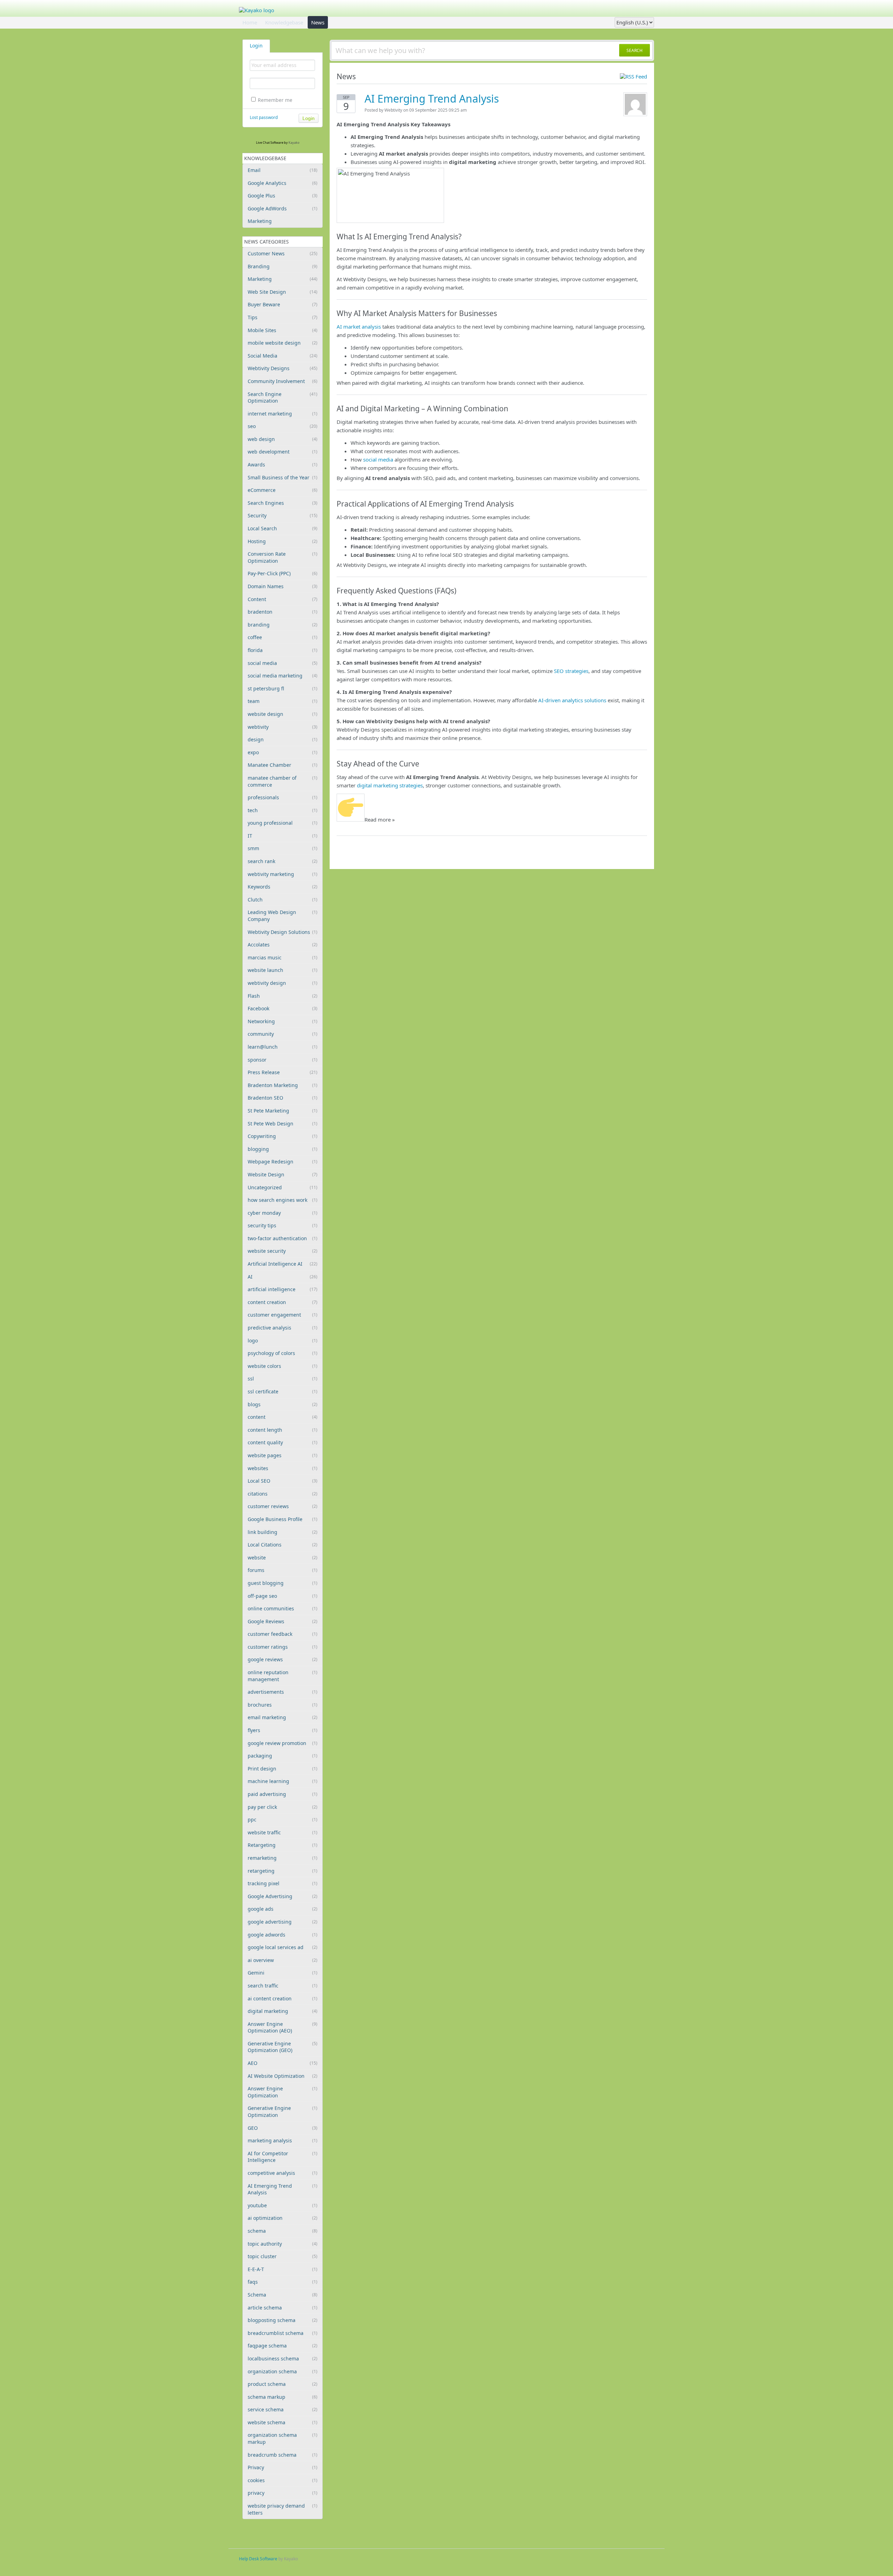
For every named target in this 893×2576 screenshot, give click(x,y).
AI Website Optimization (283, 2076)
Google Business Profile (283, 1519)
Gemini (283, 1973)
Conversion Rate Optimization (283, 557)
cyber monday (283, 1213)
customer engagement (283, 1315)
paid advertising (283, 1794)
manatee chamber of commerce (283, 781)
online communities (283, 1608)
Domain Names (283, 586)
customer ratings (283, 1647)
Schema (283, 2295)
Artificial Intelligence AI (283, 1264)
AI (283, 1277)
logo (283, 1341)
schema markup (283, 2397)
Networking (283, 1021)
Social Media (283, 356)
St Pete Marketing (283, 1111)
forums (283, 1570)
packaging (283, 1756)
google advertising (283, 1922)
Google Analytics (283, 183)
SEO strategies (571, 671)
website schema (283, 2422)
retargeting (283, 1871)
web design (283, 439)
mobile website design (283, 343)
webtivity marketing (283, 874)
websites (283, 1468)
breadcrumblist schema (283, 2333)
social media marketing (283, 676)
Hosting (283, 541)
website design (283, 714)
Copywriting (283, 1136)
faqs (283, 2282)
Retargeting (283, 1845)
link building (283, 1532)
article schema (283, 2308)
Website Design (283, 1174)
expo (283, 752)
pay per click (283, 1807)
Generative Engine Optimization (283, 2111)
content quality (283, 1442)
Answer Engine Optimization (283, 2092)
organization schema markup (283, 2438)
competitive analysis (283, 2173)
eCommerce (283, 490)
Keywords (283, 887)
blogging (283, 1149)
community (283, 1034)
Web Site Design (283, 292)
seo (283, 426)
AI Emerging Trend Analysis (283, 2189)
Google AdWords (283, 208)
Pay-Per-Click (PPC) (283, 573)
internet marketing (283, 414)
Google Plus (283, 196)
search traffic (283, 1986)
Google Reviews (283, 1621)
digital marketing (283, 2011)
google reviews (283, 1659)
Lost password (264, 117)
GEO (283, 2128)
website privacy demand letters (283, 2509)
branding (283, 625)
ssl (283, 1379)
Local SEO (283, 1481)
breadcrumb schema (283, 2455)
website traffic (283, 1832)
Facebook (283, 1008)
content (283, 1417)
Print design (283, 1769)
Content (283, 599)
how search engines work (283, 1200)
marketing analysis (283, 2140)
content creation (283, 1302)
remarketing (283, 1858)
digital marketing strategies (390, 785)
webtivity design (283, 983)
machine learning (283, 1781)
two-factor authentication (283, 1238)
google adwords (283, 1935)
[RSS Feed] (633, 76)
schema (283, 2231)
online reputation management (283, 1676)
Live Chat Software (270, 143)
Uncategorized (283, 1187)
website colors (283, 1366)
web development (283, 452)
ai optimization (283, 2218)
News (318, 22)
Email (283, 170)
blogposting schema (283, 2320)
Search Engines (283, 503)
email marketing (283, 1717)
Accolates (283, 945)
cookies (283, 2480)
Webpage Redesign (283, 1162)
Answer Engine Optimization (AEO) (283, 2027)
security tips (283, 1225)
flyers (283, 1730)
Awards (283, 465)
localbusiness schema (283, 2358)
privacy (283, 2493)
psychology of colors (283, 1353)
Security (283, 515)
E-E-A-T (283, 2269)
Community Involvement (283, 381)
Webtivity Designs (283, 368)
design (283, 739)
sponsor (283, 1060)
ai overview (283, 1960)
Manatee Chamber (283, 765)
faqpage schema (283, 2346)
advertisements (283, 1692)
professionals (283, 797)
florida (283, 650)
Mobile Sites (283, 330)
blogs (283, 1404)
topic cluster (283, 2256)
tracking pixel (283, 1883)
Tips (283, 317)
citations (283, 1494)
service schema (283, 2409)
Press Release (283, 1072)
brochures (283, 1705)
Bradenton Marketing (283, 1085)
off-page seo (283, 1596)
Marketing (260, 221)
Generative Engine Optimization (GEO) (283, 2047)
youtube (283, 2205)
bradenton (283, 612)
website (283, 1557)
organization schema (283, 2371)
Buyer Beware (283, 304)
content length (283, 1430)
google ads (283, 1909)
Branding (283, 266)
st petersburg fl (283, 688)
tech (283, 810)
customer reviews (283, 1506)
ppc (283, 1819)
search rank (283, 861)
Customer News (283, 253)
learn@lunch (283, 1047)
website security (283, 1251)
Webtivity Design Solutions (283, 932)
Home (250, 22)
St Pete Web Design (283, 1124)
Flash (283, 996)
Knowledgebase (284, 22)
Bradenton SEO (283, 1098)
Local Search (283, 528)
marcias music (283, 957)
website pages (283, 1455)
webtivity (283, 727)
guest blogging (283, 1583)
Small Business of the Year (283, 477)
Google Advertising (283, 1896)
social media (283, 663)
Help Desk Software (258, 2559)
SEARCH (635, 50)
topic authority (283, 2244)
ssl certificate (283, 1391)
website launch (283, 970)
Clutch (283, 900)
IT (283, 836)
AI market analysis (359, 327)
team (283, 701)
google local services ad (283, 1947)
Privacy (283, 2467)
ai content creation (283, 1998)
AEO (283, 2063)
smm (283, 848)
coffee (283, 637)
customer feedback (283, 1634)
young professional (283, 823)
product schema (283, 2384)
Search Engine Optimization (283, 398)
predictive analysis (283, 1328)
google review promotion (283, 1743)
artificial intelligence (283, 1289)
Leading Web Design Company (283, 916)
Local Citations (283, 1545)
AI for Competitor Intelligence (283, 2157)
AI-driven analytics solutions (572, 700)
